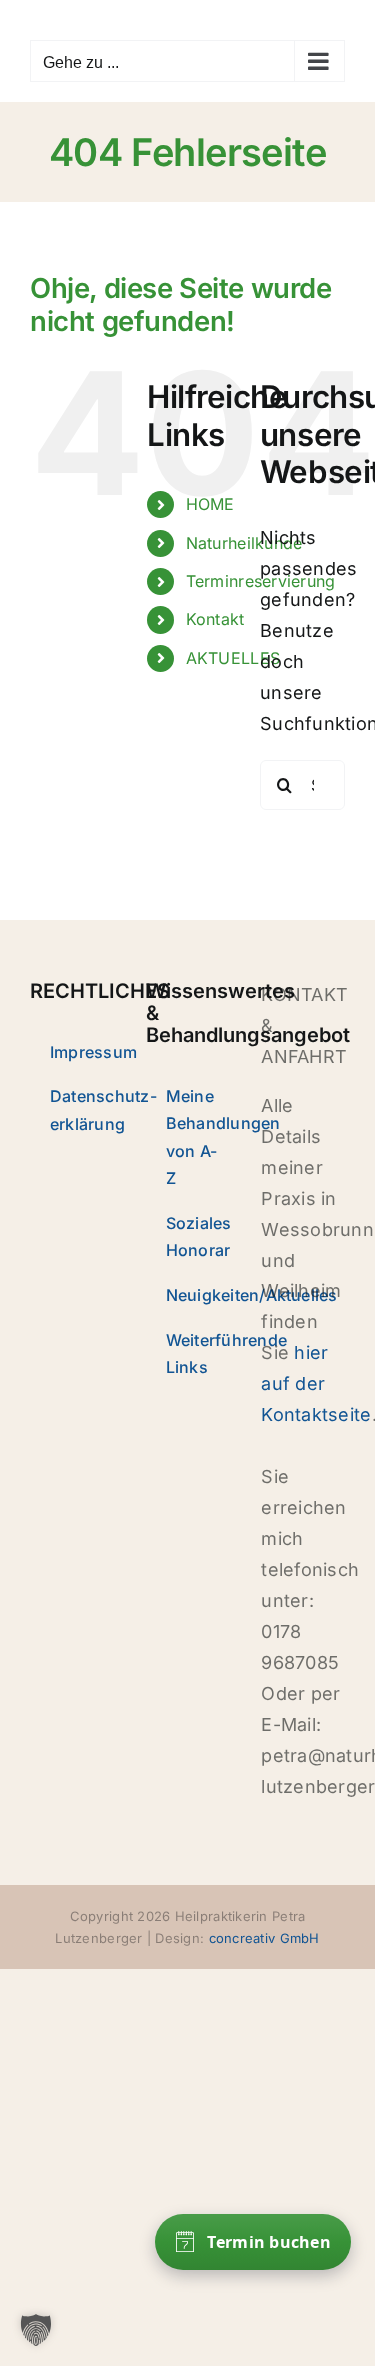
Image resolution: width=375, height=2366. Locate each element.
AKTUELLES (233, 658)
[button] (36, 2330)
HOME (210, 504)
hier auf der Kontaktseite (316, 1383)
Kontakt (215, 619)
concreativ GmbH (264, 1938)
